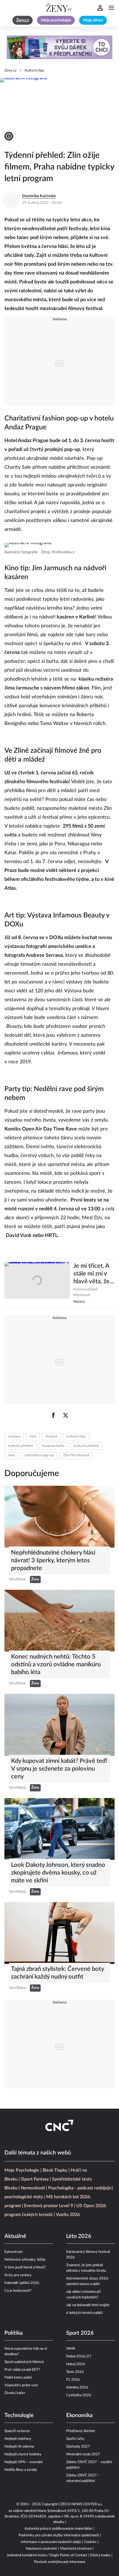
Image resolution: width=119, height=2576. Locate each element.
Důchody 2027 (78, 2447)
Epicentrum (14, 2252)
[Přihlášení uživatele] (100, 8)
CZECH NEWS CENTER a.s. (81, 2504)
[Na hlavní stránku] (59, 8)
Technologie (19, 2415)
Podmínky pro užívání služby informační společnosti (59, 2535)
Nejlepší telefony (18, 2439)
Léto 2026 (79, 2236)
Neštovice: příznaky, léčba (25, 2260)
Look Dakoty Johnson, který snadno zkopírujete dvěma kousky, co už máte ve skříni (58, 1873)
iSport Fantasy (35, 2179)
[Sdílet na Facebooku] (53, 1415)
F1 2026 (73, 2380)
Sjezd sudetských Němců (24, 2362)
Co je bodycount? (18, 2291)
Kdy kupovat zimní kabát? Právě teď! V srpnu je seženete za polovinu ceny (59, 1769)
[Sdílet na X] (66, 1415)
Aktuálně (15, 2236)
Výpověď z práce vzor (21, 2385)
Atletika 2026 (77, 2388)
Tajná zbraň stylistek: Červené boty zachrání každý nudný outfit (57, 1973)
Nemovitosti (33, 2188)
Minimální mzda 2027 (83, 2454)
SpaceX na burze (17, 2431)
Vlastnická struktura (76, 2549)
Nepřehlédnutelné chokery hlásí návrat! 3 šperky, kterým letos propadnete (53, 1560)
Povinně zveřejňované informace (60, 2562)
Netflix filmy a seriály (21, 2470)
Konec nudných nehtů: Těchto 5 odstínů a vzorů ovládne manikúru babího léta (56, 1664)
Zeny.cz (11, 71)
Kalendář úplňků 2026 (22, 2283)
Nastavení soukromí (41, 2549)
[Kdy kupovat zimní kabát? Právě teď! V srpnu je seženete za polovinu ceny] (59, 1725)
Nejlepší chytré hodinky (23, 2454)
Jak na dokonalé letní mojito (88, 2305)
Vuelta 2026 (68, 2215)
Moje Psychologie (22, 2170)
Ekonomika (79, 2415)
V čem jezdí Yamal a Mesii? (25, 2267)
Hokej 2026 (76, 2364)
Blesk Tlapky (55, 2170)
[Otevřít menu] (111, 8)
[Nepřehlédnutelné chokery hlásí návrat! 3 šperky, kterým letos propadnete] (59, 1517)
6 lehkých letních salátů (84, 2313)
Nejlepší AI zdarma (19, 2447)
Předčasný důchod (80, 2431)
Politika (14, 2333)
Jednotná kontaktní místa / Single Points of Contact (47, 2555)
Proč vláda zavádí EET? (22, 2370)
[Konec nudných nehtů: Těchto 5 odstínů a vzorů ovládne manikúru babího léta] (59, 1621)
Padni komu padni (18, 2378)
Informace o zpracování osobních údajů (51, 2542)
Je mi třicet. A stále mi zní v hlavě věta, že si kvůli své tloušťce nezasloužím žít (94, 1274)
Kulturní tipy (34, 71)
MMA (71, 2349)
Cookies (90, 2542)
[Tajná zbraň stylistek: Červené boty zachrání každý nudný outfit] (59, 1933)
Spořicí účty (75, 2439)
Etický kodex (100, 2555)
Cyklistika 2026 (79, 2395)
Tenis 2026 (75, 2372)
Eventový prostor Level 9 (49, 2206)
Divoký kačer (15, 2393)
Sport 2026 (80, 2333)
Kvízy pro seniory (18, 2275)
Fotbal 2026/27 (79, 2356)
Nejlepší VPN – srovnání (24, 2462)
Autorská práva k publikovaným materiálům (59, 2529)
